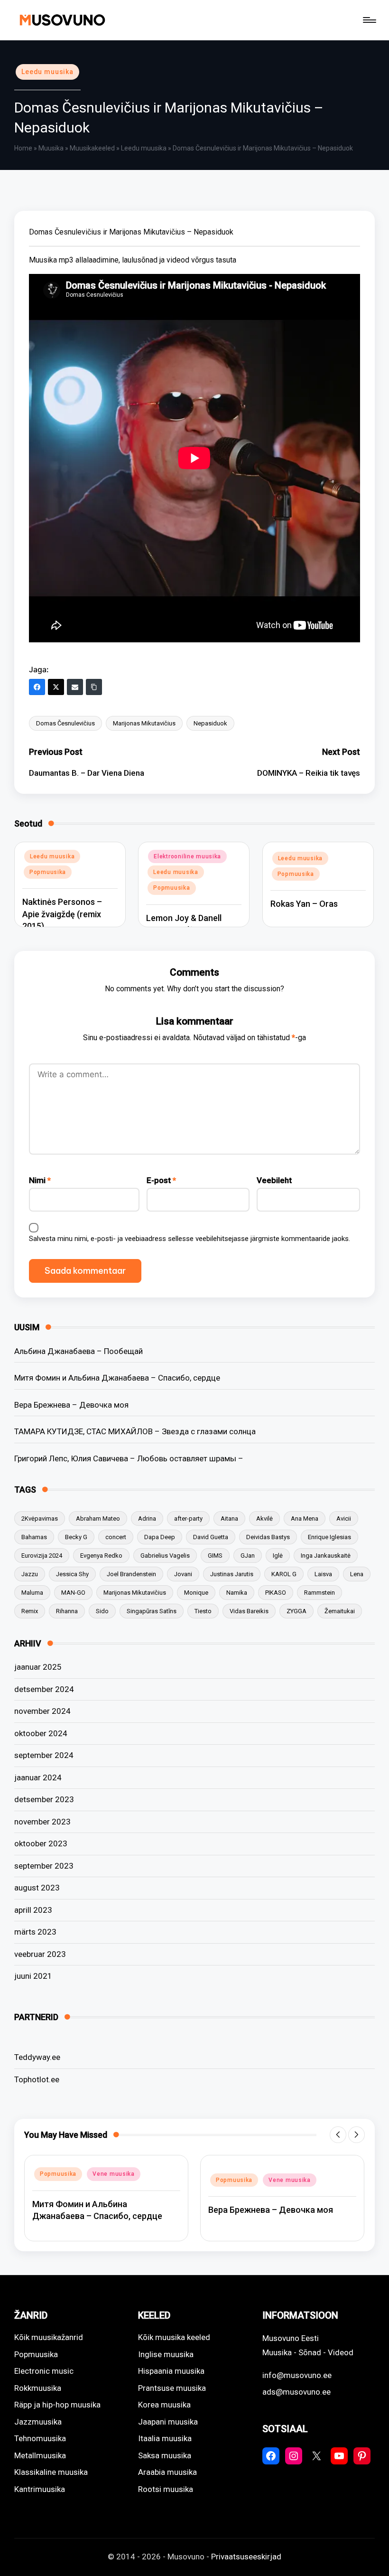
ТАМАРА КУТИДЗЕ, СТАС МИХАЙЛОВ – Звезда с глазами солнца (135, 1431)
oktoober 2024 (41, 1733)
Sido (102, 1611)
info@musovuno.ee (297, 2375)
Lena (357, 1574)
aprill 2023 (33, 1910)
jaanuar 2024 (38, 1777)
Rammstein (320, 1593)
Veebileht (274, 1180)
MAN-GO (73, 1593)
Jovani (183, 1574)
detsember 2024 (44, 1689)
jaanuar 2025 (38, 1667)
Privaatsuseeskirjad (246, 2557)
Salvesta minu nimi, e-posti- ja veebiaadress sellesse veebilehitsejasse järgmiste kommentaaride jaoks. (190, 1239)
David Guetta (211, 1537)
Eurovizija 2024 (42, 1556)
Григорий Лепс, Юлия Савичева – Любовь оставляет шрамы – (129, 1458)
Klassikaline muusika (51, 2472)
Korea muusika (164, 2405)
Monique (196, 1593)
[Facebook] (37, 687)
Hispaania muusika (171, 2371)
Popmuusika (48, 872)
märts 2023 (35, 1932)
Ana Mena (305, 1518)
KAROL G (284, 1574)
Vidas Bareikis (249, 1611)
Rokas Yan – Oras (304, 904)
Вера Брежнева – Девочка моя (71, 1405)
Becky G (76, 1537)
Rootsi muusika (166, 2489)
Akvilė (264, 1518)
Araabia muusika (167, 2472)
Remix (30, 1611)
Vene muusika (114, 2180)
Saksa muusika (165, 2455)
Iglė (278, 1556)
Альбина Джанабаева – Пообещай (79, 1351)
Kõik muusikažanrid (49, 2337)
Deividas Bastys (268, 1537)
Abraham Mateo (98, 1518)
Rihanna (67, 1611)
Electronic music (44, 2371)
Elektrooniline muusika (187, 856)
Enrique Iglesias (329, 1537)
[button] (338, 2135)
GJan (248, 1556)
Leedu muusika (47, 72)
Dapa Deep (160, 1537)
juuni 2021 (33, 1976)
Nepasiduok (210, 723)
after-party (188, 1518)
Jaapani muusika (168, 2422)
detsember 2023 (44, 1799)
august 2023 (37, 1888)
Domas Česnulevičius (65, 723)
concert (116, 1537)
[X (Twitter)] (56, 687)
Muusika (51, 148)
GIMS (215, 1556)
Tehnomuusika (40, 2438)
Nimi (40, 1180)
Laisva (323, 1574)
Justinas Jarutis (232, 1574)
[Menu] (369, 20)
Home (23, 148)
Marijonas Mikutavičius (144, 723)
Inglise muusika (166, 2354)
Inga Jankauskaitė (326, 1556)
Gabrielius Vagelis (165, 1556)
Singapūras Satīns (152, 1611)
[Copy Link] (94, 687)
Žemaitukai (340, 1611)
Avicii (344, 1518)
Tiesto (203, 1611)
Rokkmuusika (38, 2388)
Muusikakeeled (92, 148)
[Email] (75, 687)
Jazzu (30, 1574)
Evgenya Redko (101, 1556)
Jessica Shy (72, 1574)
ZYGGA (296, 1611)
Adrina (147, 1518)
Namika (237, 1593)
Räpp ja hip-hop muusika (57, 2405)
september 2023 (44, 1866)
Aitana (229, 1518)
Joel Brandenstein (131, 1574)
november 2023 (42, 1822)
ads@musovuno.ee (296, 2392)
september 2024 (44, 1755)
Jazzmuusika (38, 2422)
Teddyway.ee (37, 2057)
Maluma (32, 1593)
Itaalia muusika (165, 2438)
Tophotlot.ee (37, 2079)
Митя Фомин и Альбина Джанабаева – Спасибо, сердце (117, 1378)
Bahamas (34, 1537)
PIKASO (276, 1593)
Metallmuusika (40, 2455)
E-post (161, 1180)
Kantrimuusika (40, 2489)
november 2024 (42, 1711)
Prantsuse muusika (172, 2388)
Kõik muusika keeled (174, 2337)
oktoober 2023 (41, 1843)
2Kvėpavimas (40, 1518)
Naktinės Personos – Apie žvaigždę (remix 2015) (62, 914)
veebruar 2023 (40, 1954)
